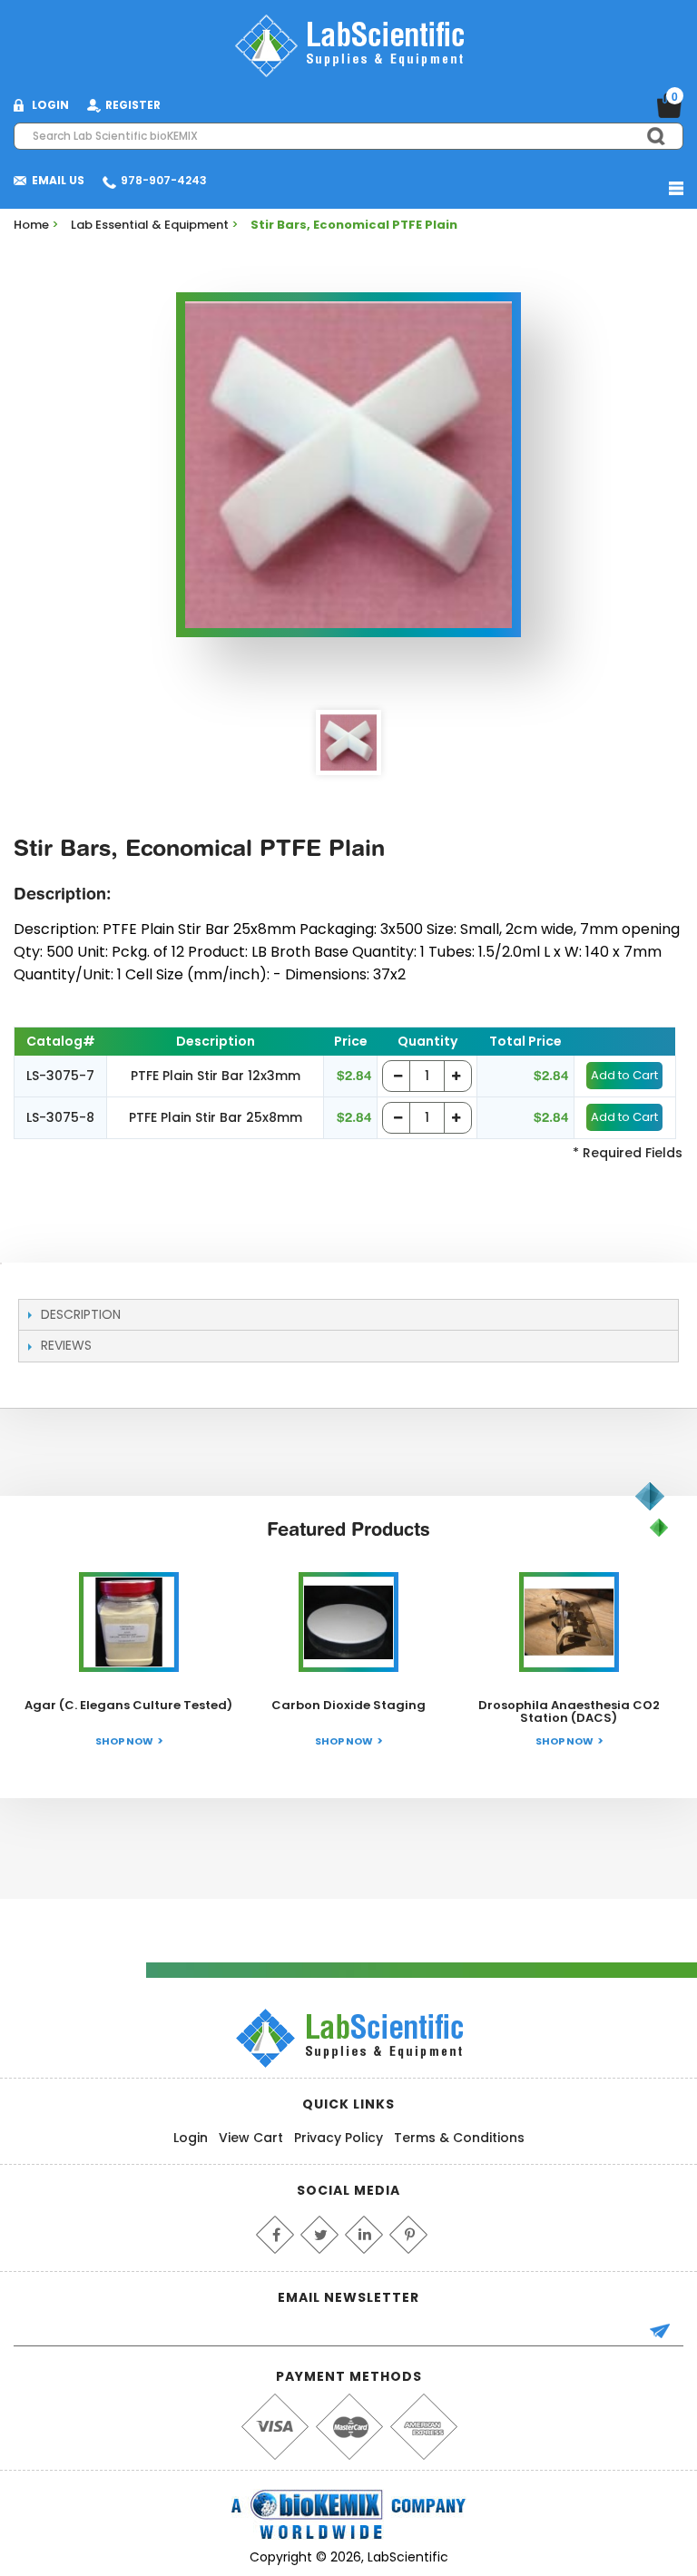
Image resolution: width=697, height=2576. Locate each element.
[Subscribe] (668, 2333)
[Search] (648, 136)
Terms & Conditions (459, 2138)
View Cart (251, 2138)
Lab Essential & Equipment (150, 225)
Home (31, 225)
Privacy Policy (339, 2138)
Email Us (58, 180)
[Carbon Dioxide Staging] (348, 1622)
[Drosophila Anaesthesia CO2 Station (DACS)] (569, 1622)
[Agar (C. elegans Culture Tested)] (129, 1622)
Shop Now (124, 1741)
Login (191, 2138)
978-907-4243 (164, 180)
